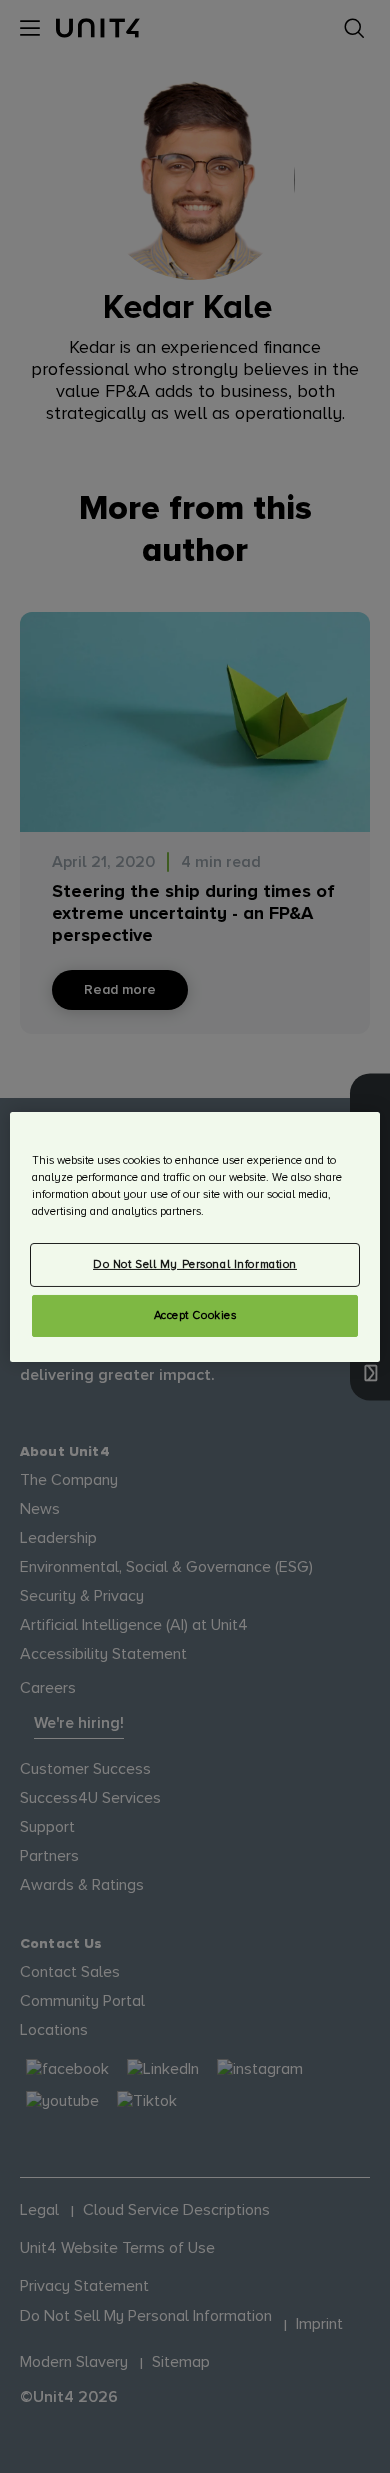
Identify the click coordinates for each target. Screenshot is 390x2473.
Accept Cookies (195, 1315)
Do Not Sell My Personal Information (195, 1264)
